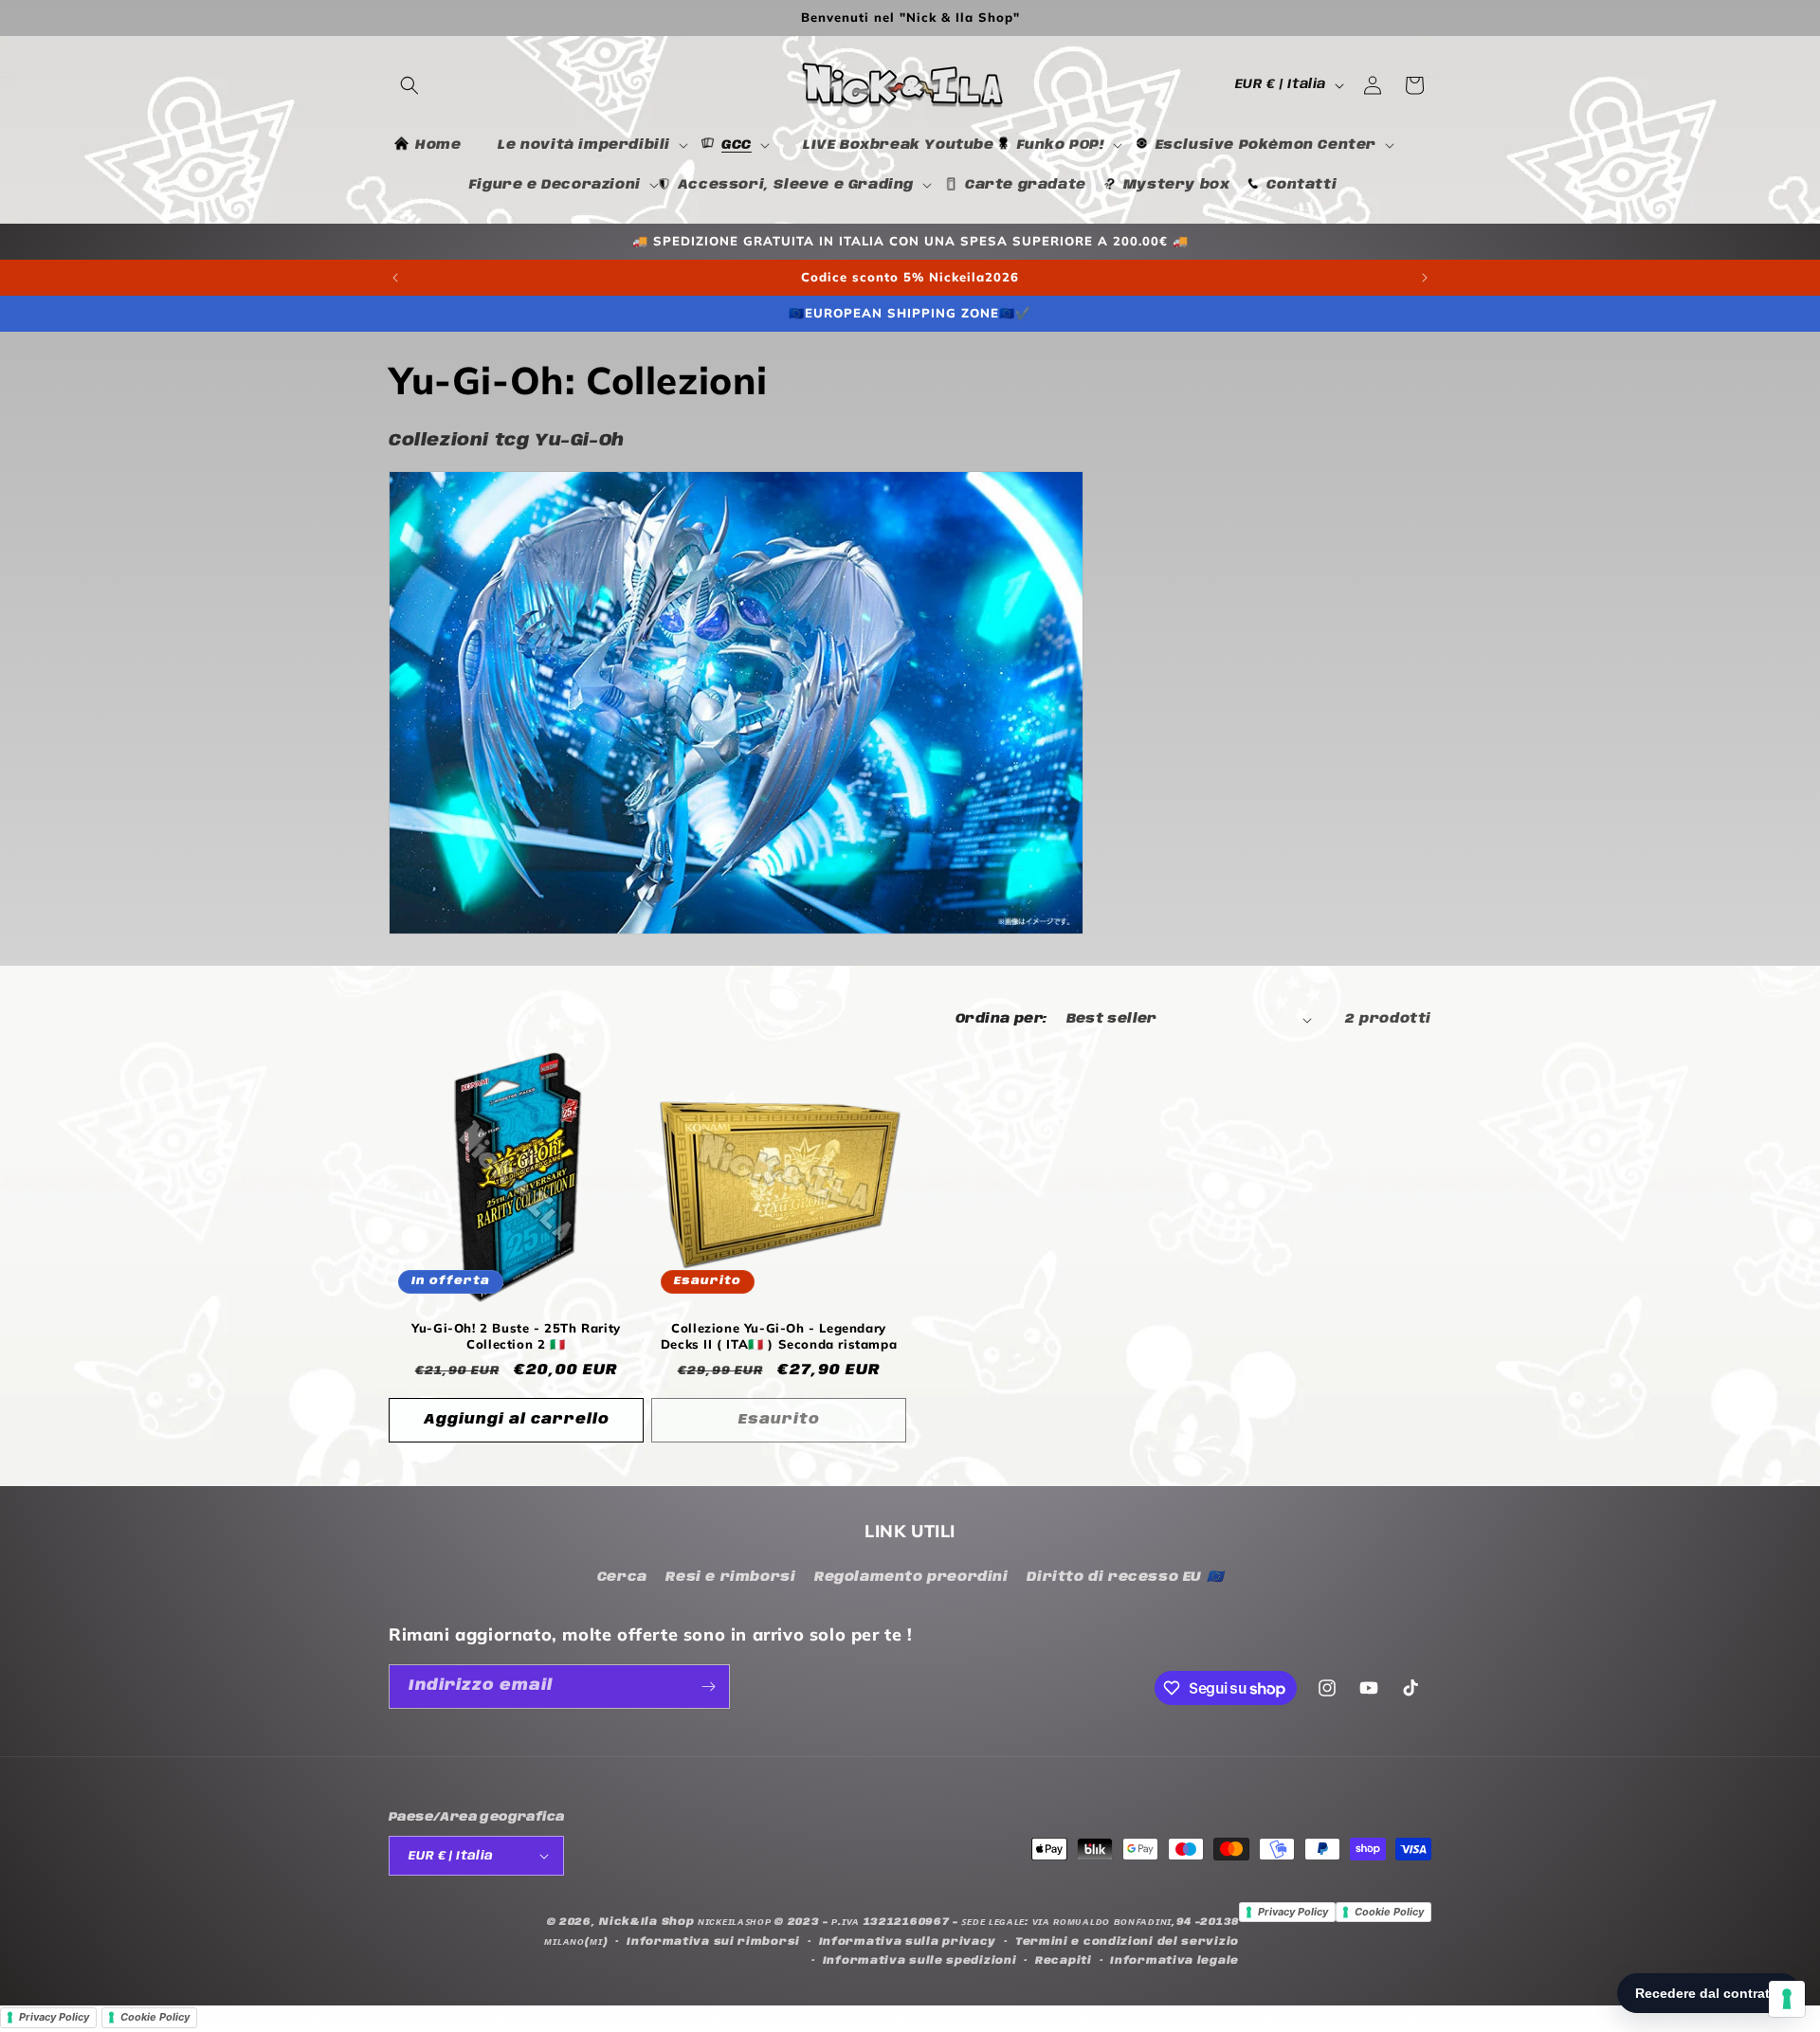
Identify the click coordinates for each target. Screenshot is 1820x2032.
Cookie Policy (1389, 1912)
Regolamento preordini (911, 1577)
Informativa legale (1174, 1961)
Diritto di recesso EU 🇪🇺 (1125, 1577)
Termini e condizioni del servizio (1127, 1942)
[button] (409, 85)
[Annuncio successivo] (1425, 278)
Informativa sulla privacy (908, 1942)
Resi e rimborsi (730, 1577)
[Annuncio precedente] (395, 278)
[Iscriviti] (708, 1687)
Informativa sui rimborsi (713, 1942)
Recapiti (1064, 1961)
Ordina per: (1001, 1019)
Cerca (622, 1577)
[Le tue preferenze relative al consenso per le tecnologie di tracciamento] (1787, 1999)
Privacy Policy (1293, 1912)
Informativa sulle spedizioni (920, 1961)
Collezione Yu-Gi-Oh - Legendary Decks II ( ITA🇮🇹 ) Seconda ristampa (779, 1336)
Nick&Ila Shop (646, 1922)
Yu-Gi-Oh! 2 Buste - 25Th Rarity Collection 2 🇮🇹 (516, 1336)
